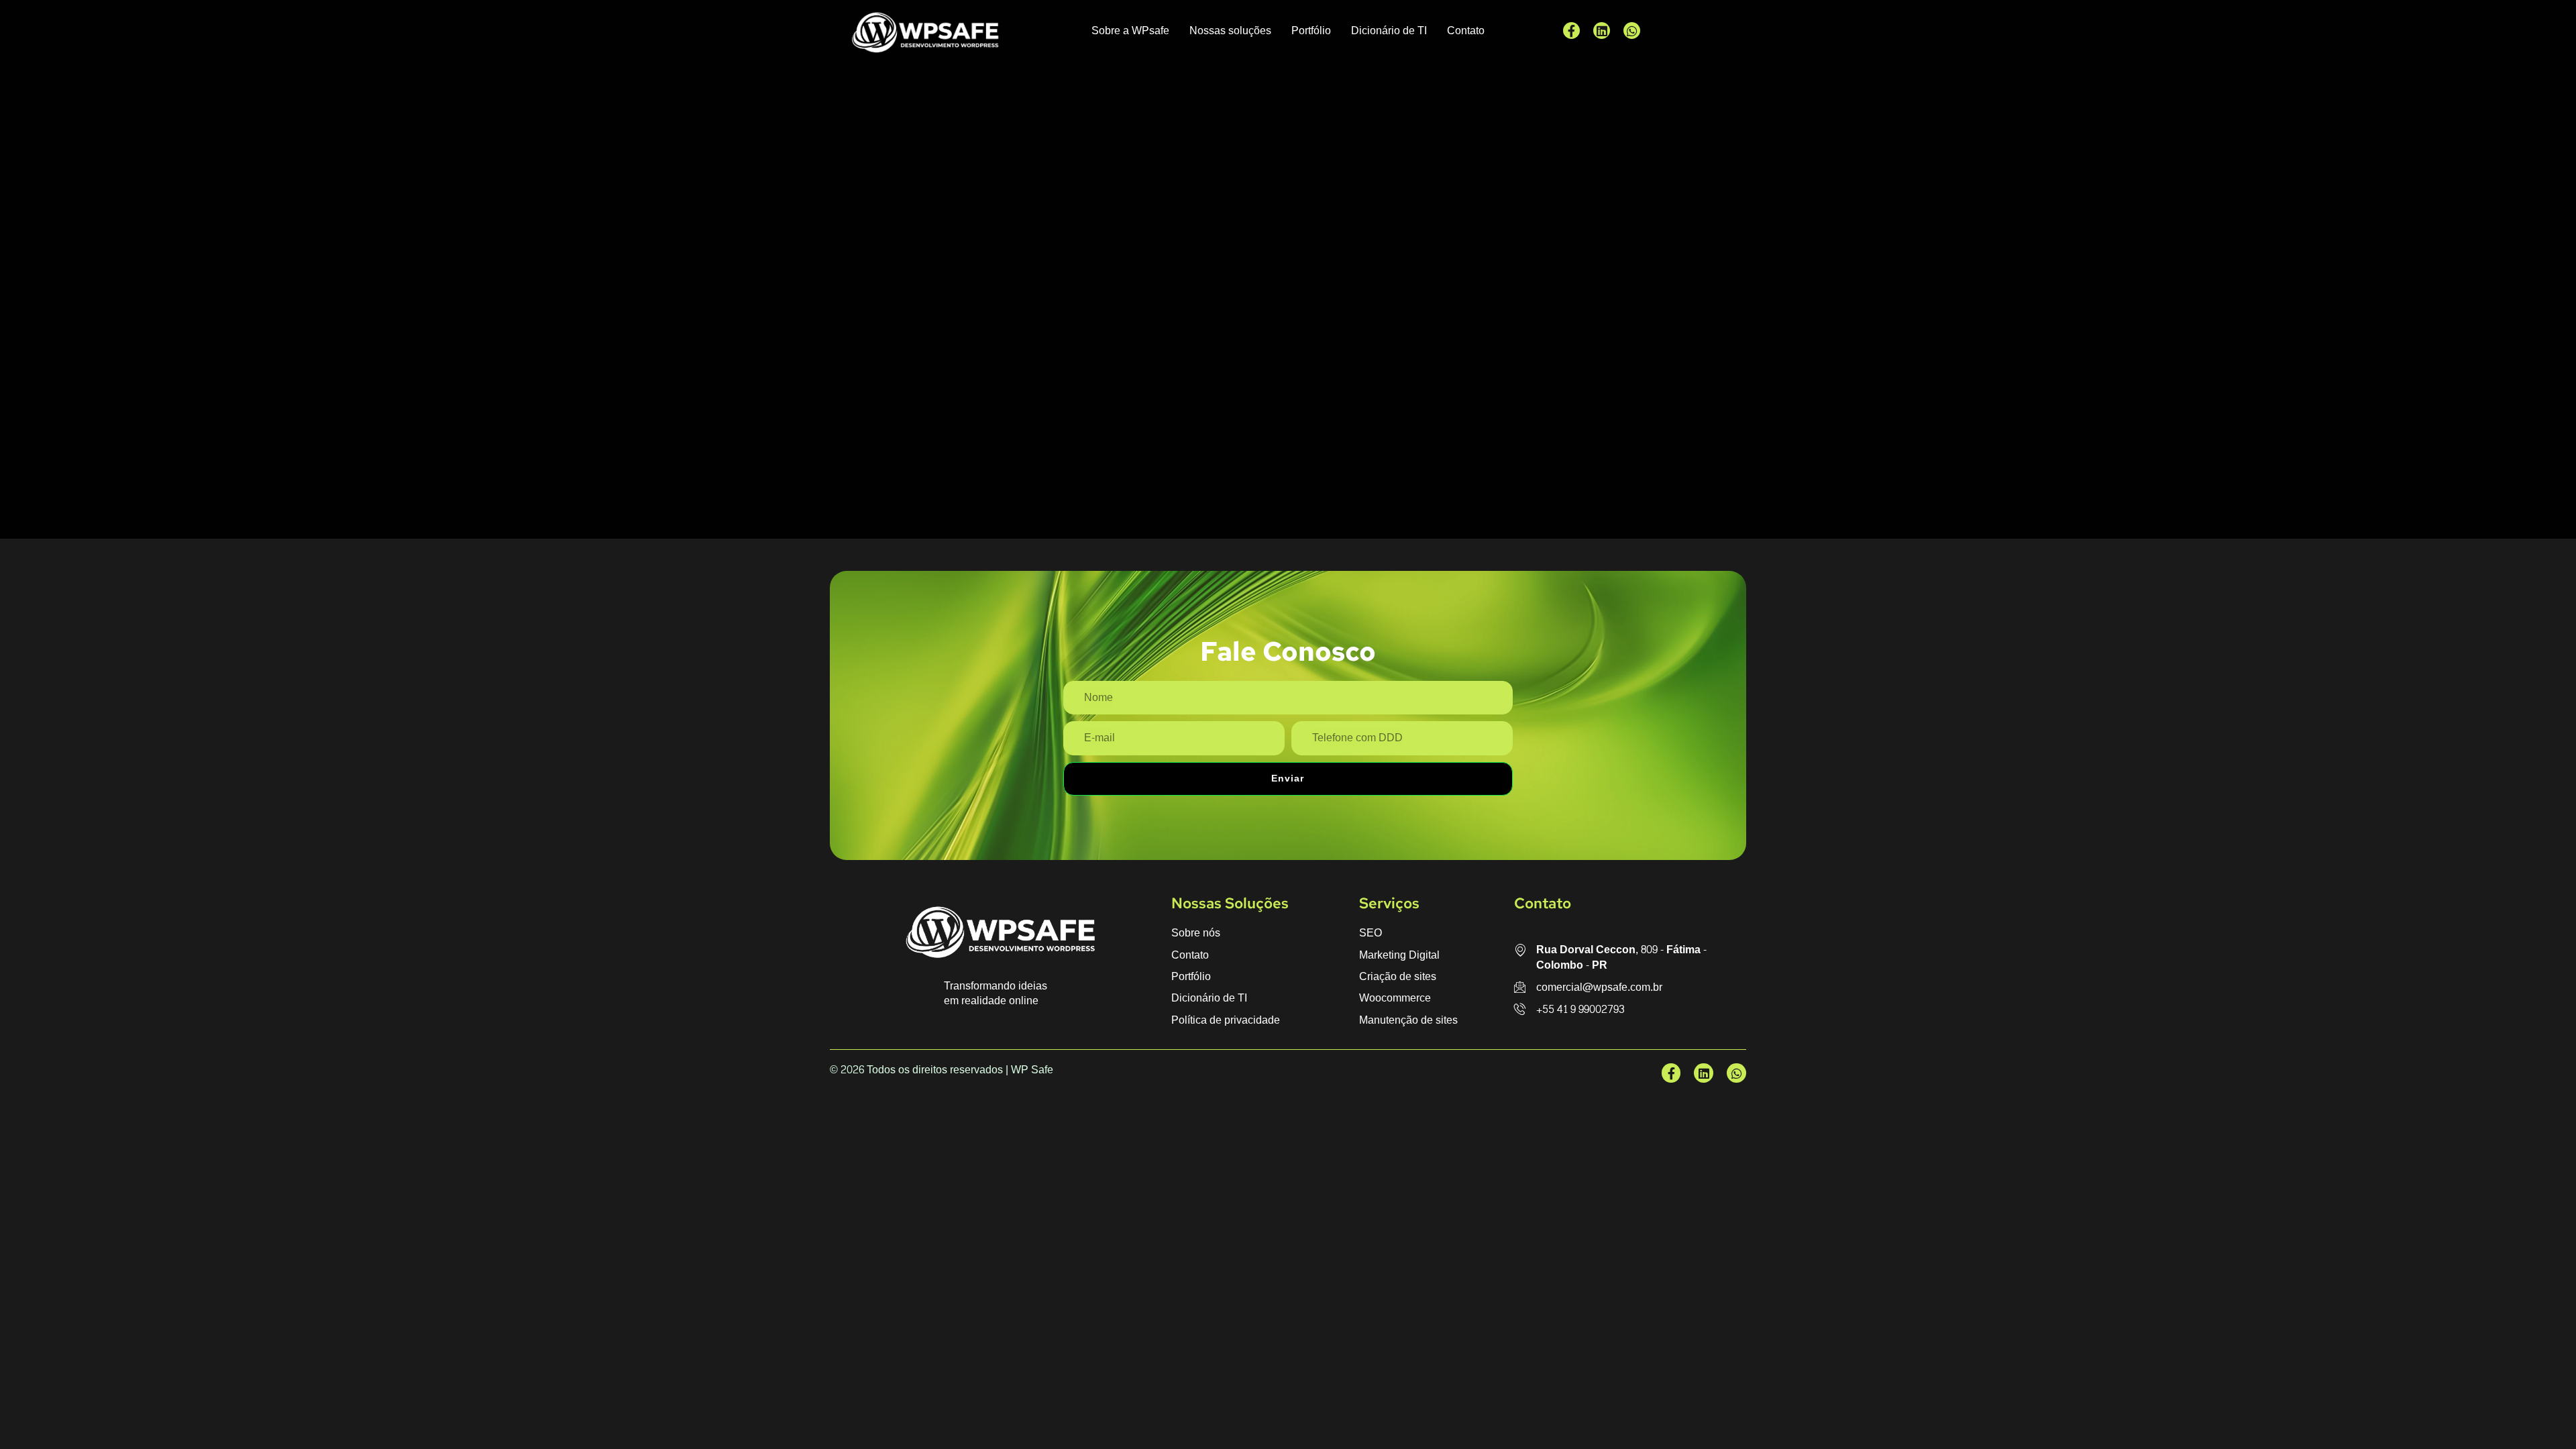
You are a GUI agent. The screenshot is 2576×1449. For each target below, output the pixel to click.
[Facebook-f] (1571, 31)
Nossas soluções (1230, 31)
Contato (1466, 31)
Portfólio (1311, 31)
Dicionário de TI (1389, 31)
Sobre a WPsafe (1130, 31)
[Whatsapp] (1632, 31)
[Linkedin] (1602, 31)
